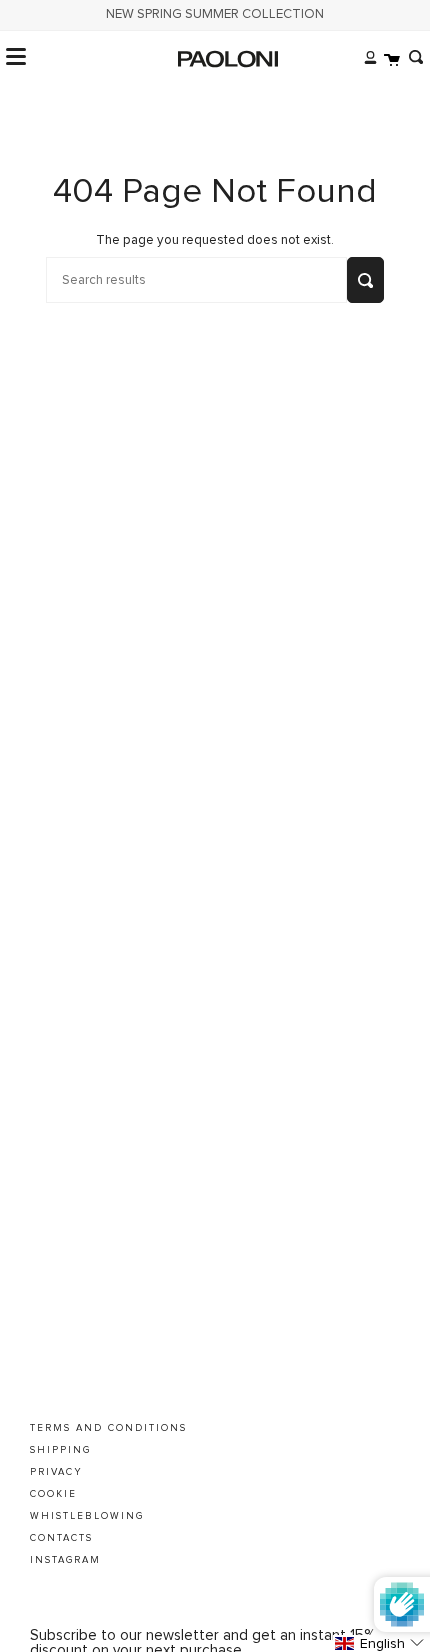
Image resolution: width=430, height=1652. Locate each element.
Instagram (65, 1560)
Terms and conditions (108, 1428)
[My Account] (365, 57)
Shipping (60, 1450)
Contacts (61, 1538)
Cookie (53, 1494)
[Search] (411, 57)
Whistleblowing (87, 1516)
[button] (381, 1643)
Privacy (56, 1472)
